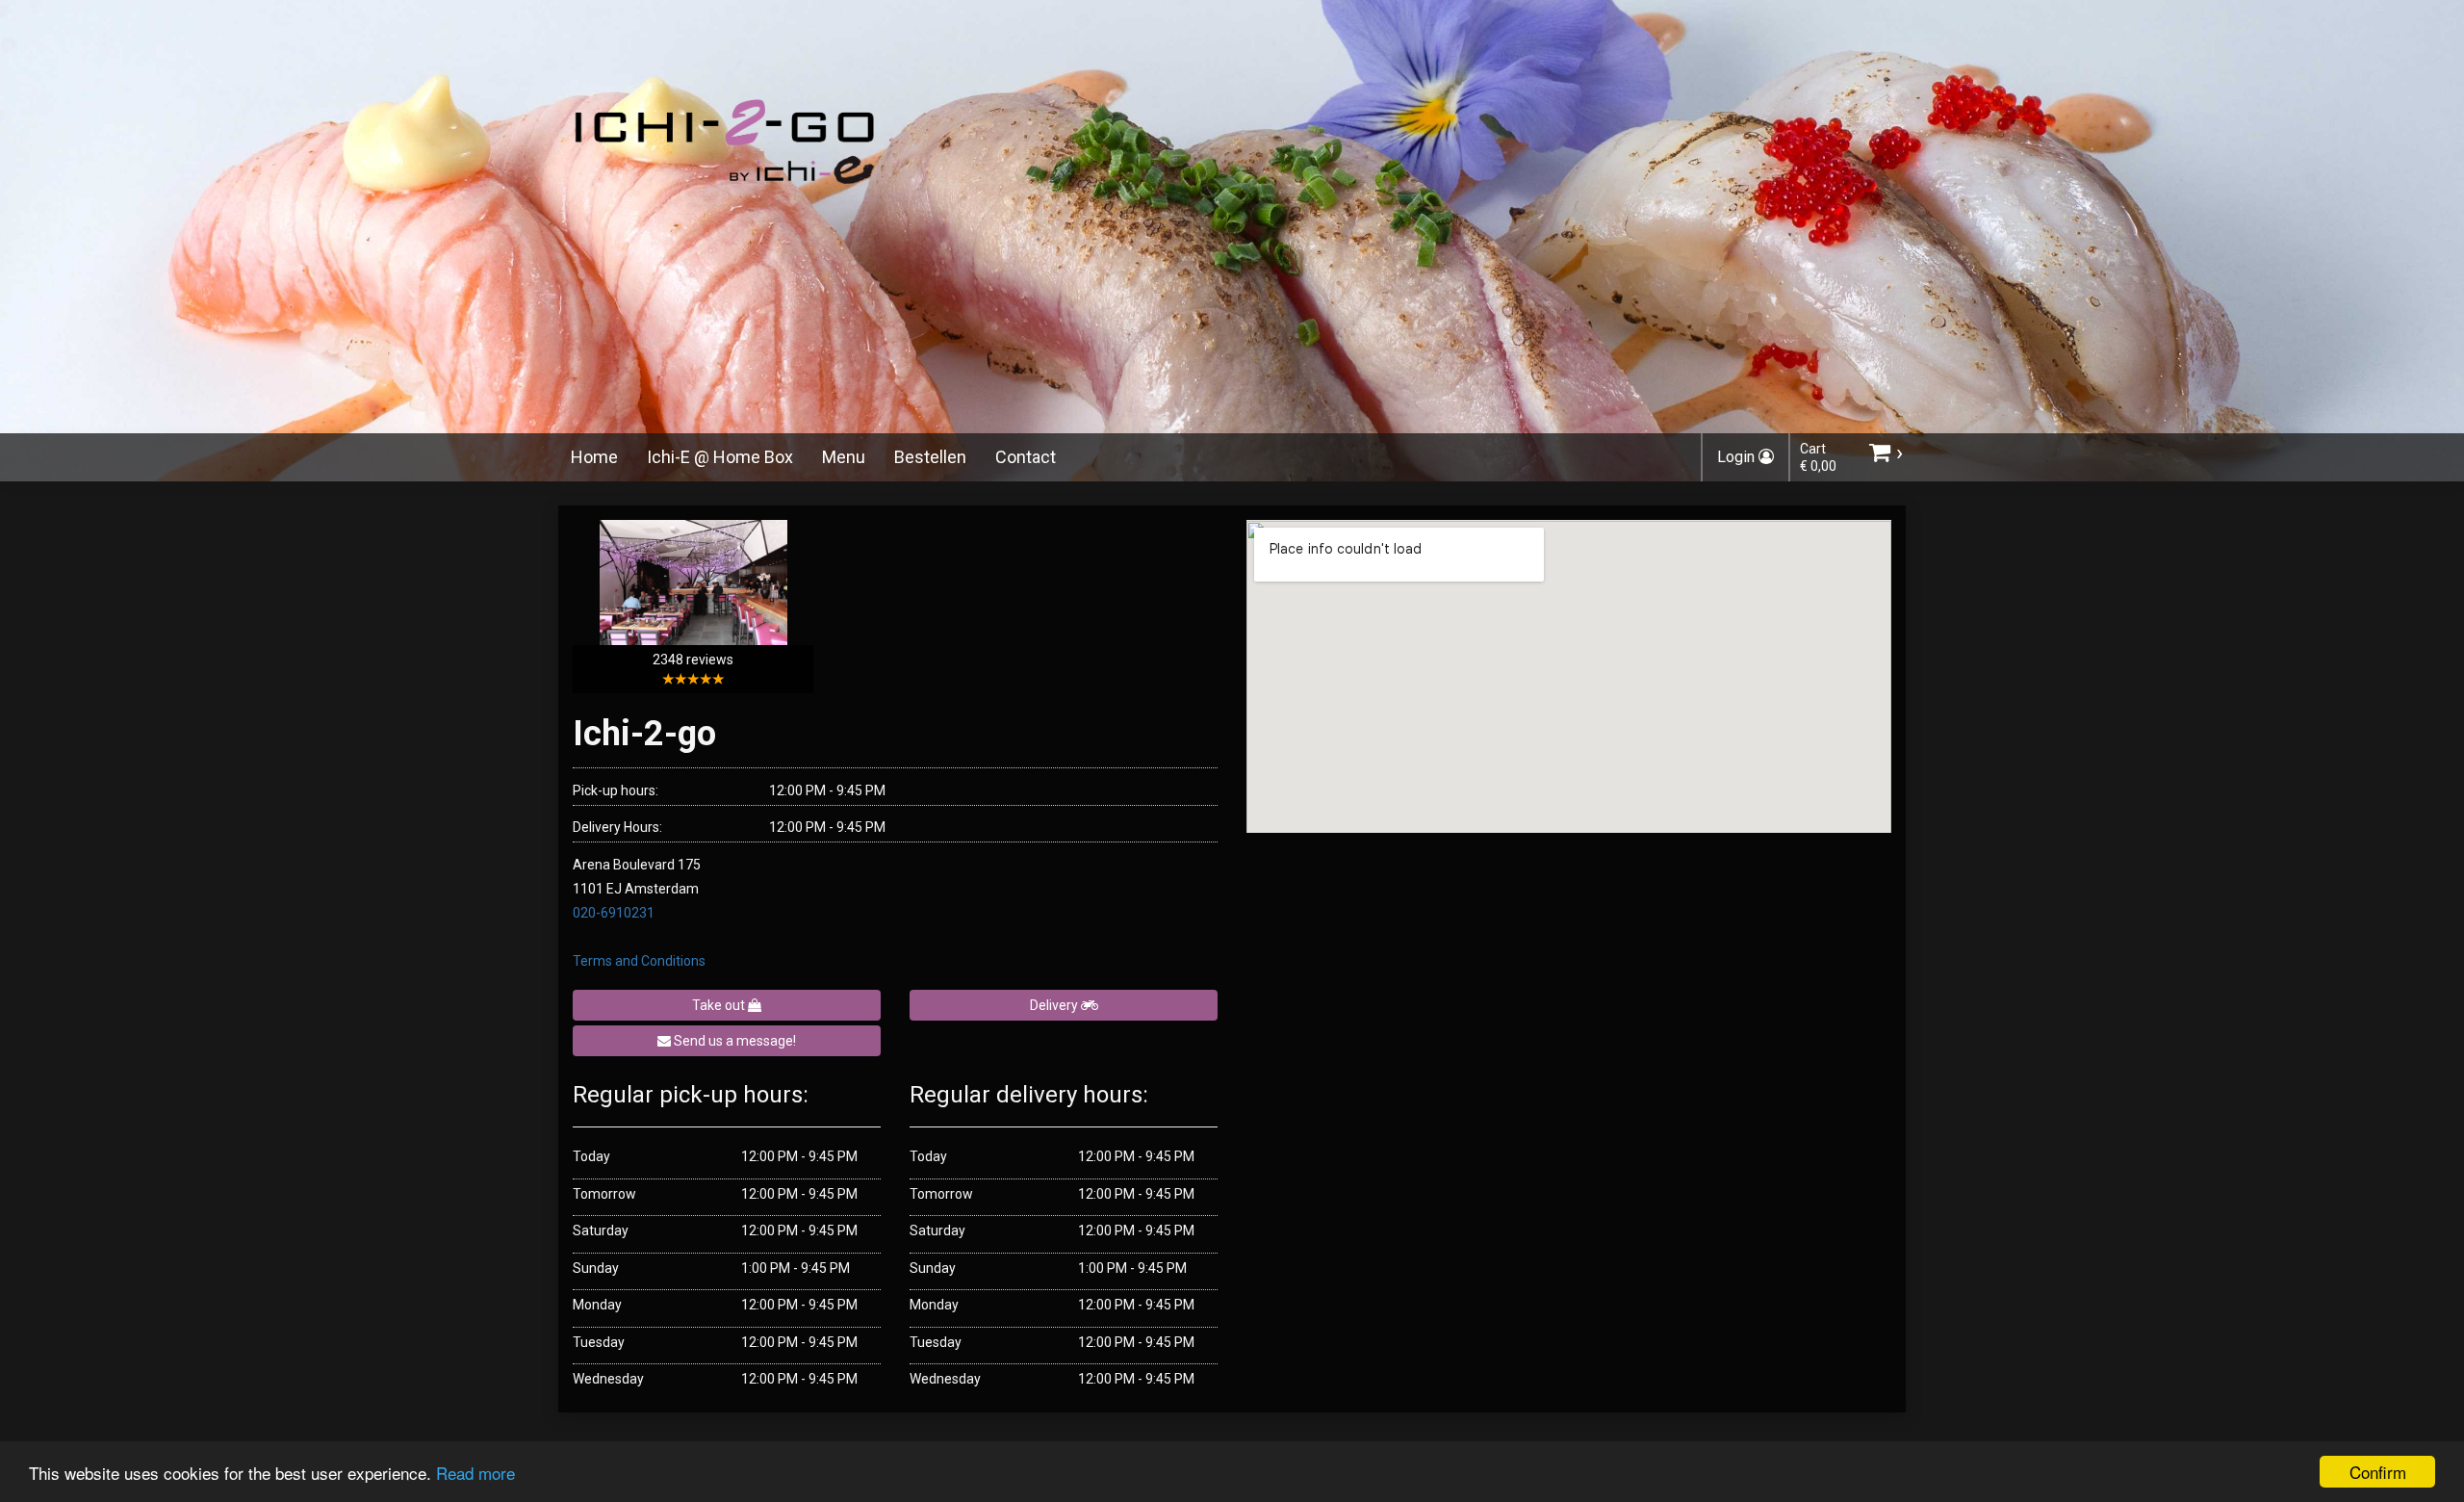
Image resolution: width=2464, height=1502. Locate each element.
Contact (1026, 457)
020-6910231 (614, 913)
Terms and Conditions (639, 961)
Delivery (1055, 1005)
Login (1738, 457)
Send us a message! (733, 1041)
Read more (475, 1473)
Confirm (2378, 1472)
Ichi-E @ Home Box (720, 457)
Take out (720, 1005)
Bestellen (930, 457)
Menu (844, 457)
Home (594, 457)
